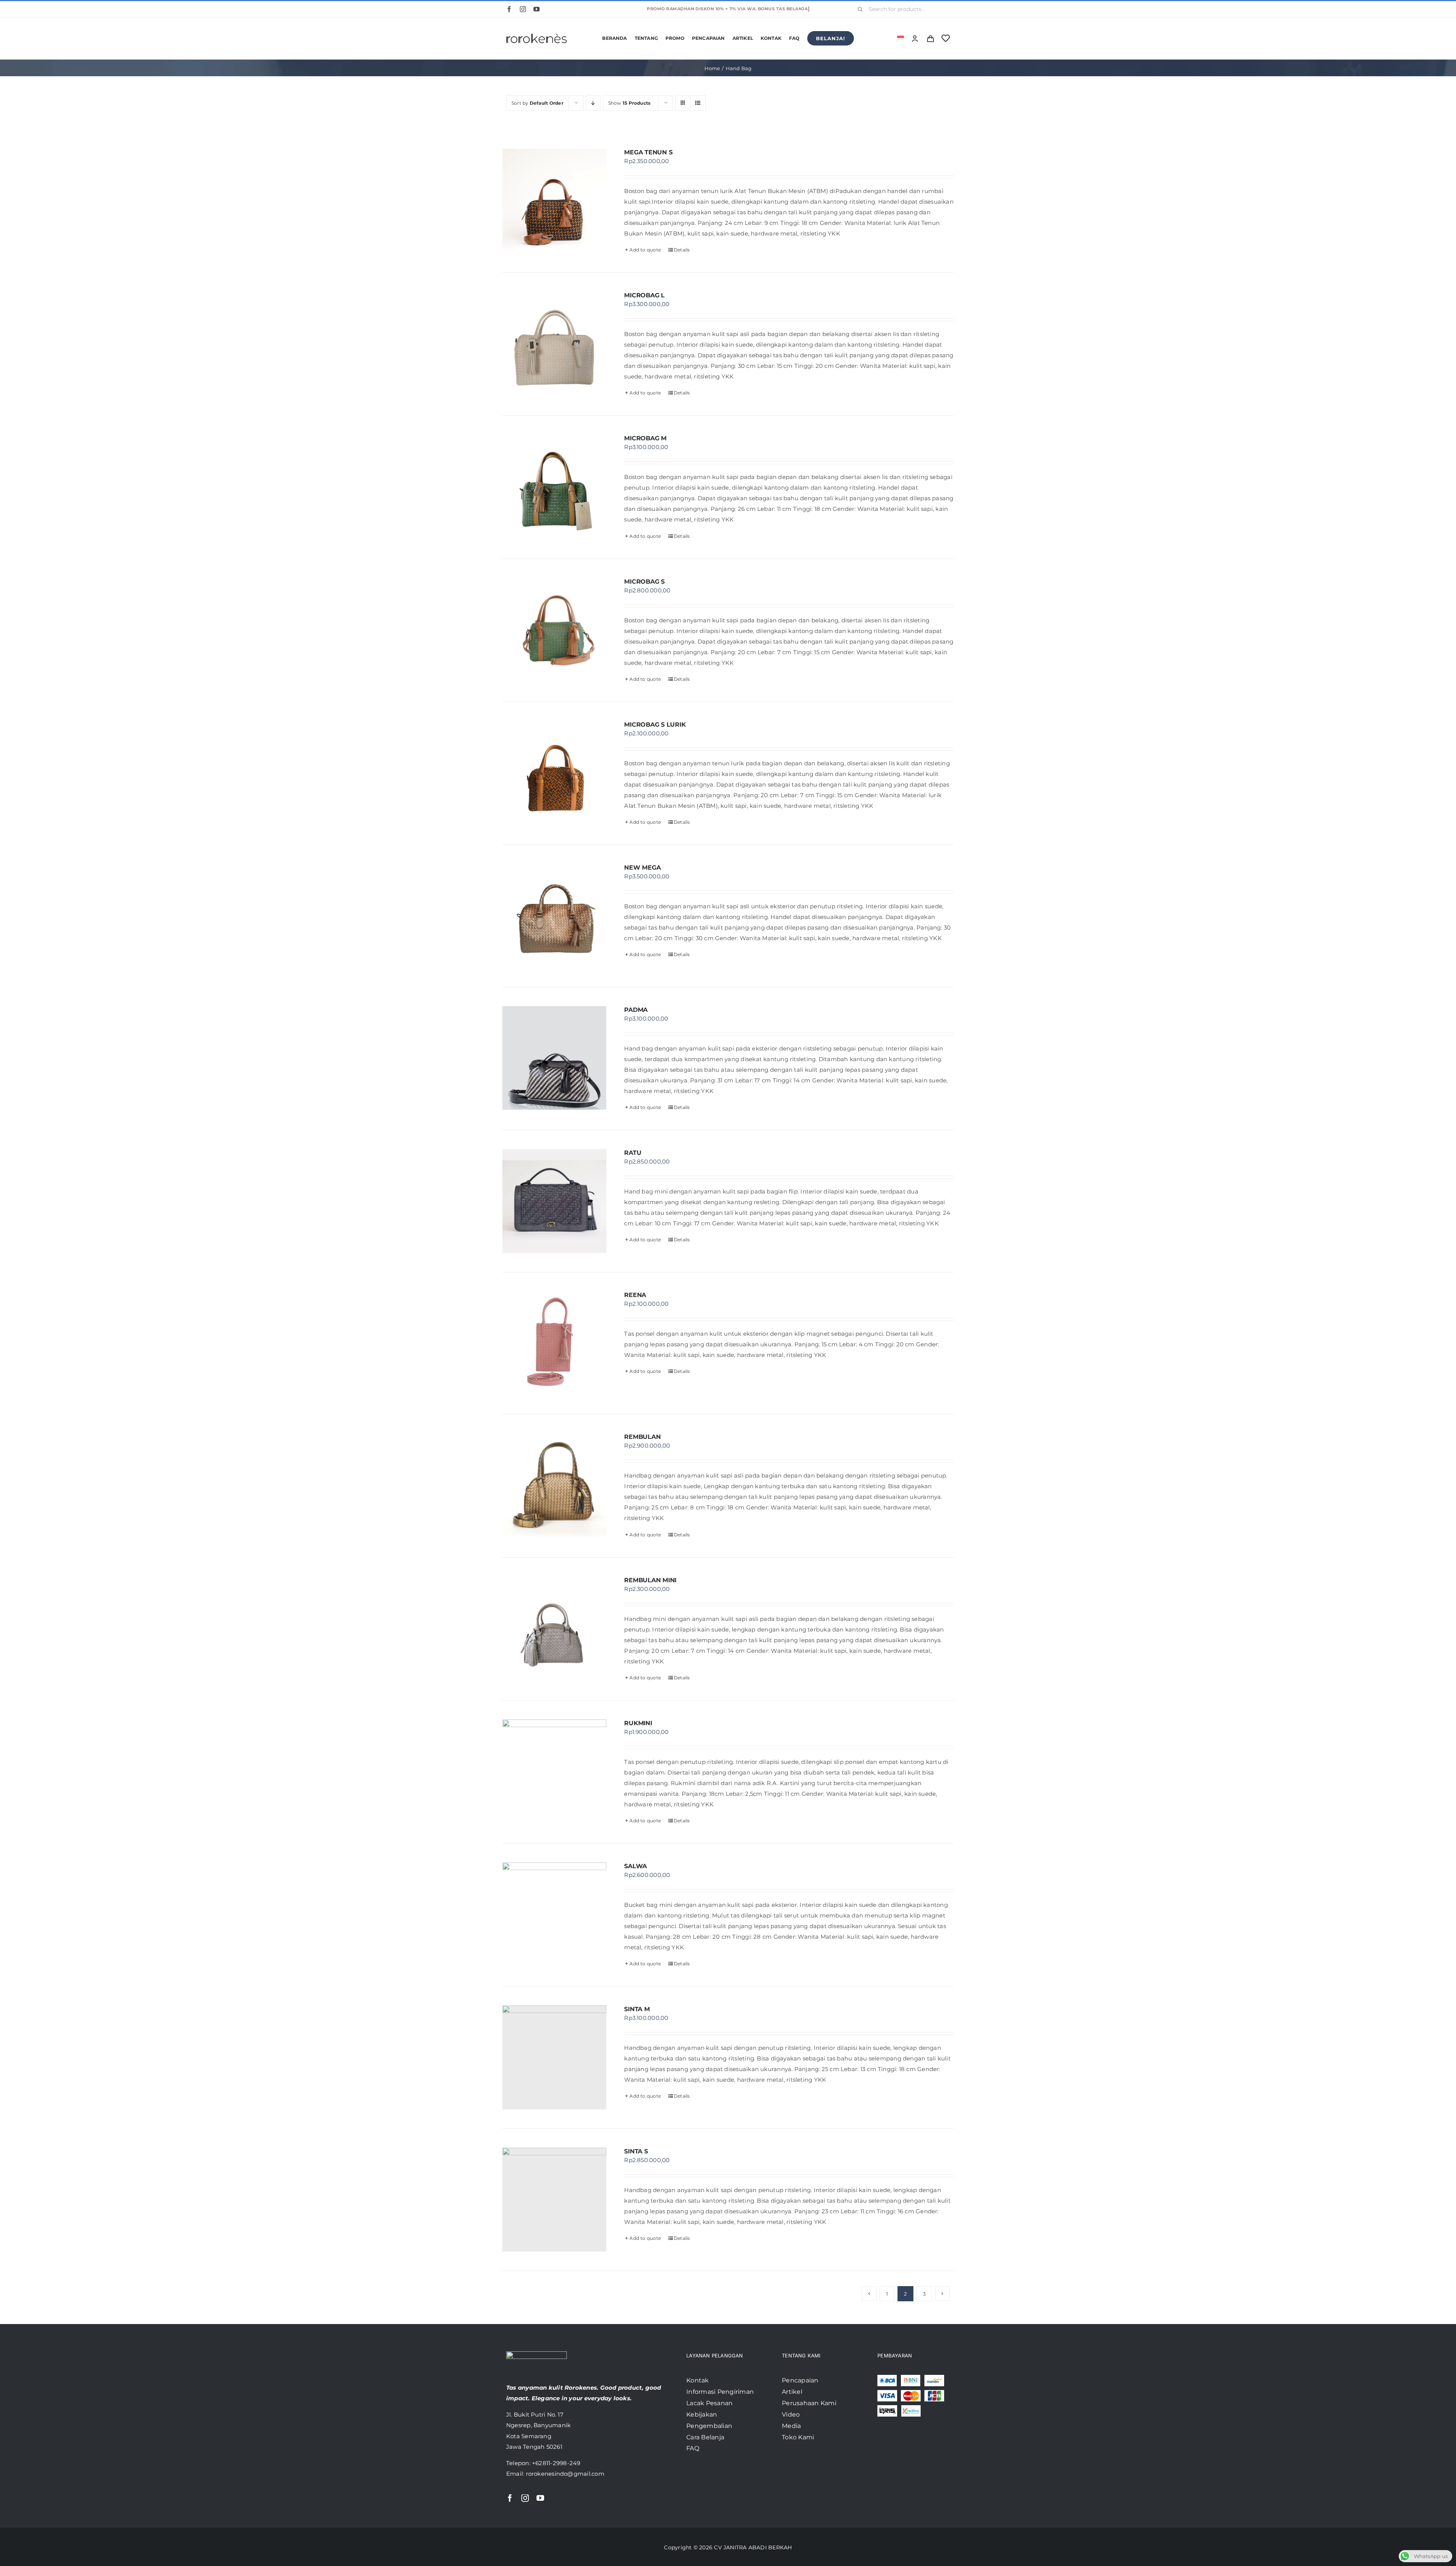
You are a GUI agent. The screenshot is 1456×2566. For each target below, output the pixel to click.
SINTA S (636, 2151)
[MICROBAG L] (554, 344)
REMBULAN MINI (650, 1580)
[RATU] (554, 1201)
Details (682, 250)
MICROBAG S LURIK (655, 725)
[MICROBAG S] (554, 630)
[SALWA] (554, 1914)
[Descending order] (593, 103)
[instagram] (523, 9)
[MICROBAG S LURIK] (554, 773)
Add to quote (645, 250)
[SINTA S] (554, 2200)
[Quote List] (930, 38)
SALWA (635, 1866)
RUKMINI (638, 1723)
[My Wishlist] (946, 38)
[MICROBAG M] (554, 487)
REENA (635, 1295)
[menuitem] (901, 38)
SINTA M (637, 2009)
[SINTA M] (554, 2057)
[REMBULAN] (554, 1485)
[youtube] (537, 9)
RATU (633, 1153)
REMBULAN (642, 1437)
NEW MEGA (642, 868)
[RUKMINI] (554, 1771)
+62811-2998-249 (556, 2463)
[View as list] (698, 103)
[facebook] (509, 9)
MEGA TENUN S (648, 152)
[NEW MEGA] (554, 916)
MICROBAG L (644, 295)
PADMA (636, 1010)
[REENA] (554, 1343)
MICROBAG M (645, 438)
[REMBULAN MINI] (554, 1628)
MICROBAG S (644, 582)
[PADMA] (554, 1058)
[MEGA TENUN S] (554, 201)
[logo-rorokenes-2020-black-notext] (537, 28)
